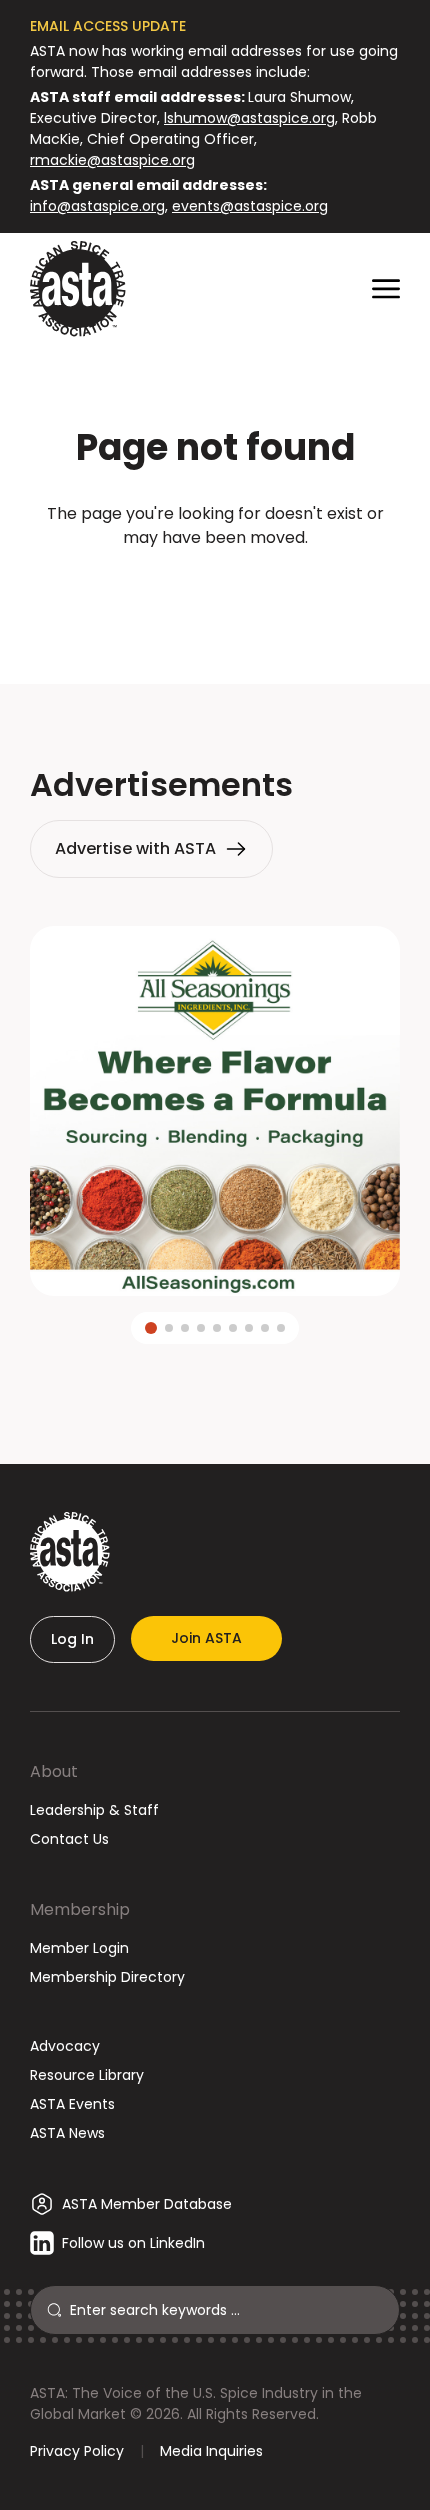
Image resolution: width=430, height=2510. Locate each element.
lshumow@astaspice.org (249, 118)
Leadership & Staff (94, 1810)
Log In (72, 1639)
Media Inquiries (211, 2451)
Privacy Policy (77, 2451)
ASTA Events (72, 2104)
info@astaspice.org (97, 206)
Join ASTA (206, 1638)
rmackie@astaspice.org (112, 160)
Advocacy (65, 2046)
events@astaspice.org (250, 206)
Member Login (79, 1948)
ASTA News (67, 2133)
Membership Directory (107, 1977)
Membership (80, 1909)
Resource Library (87, 2075)
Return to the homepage (215, 591)
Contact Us (69, 1839)
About (54, 1771)
